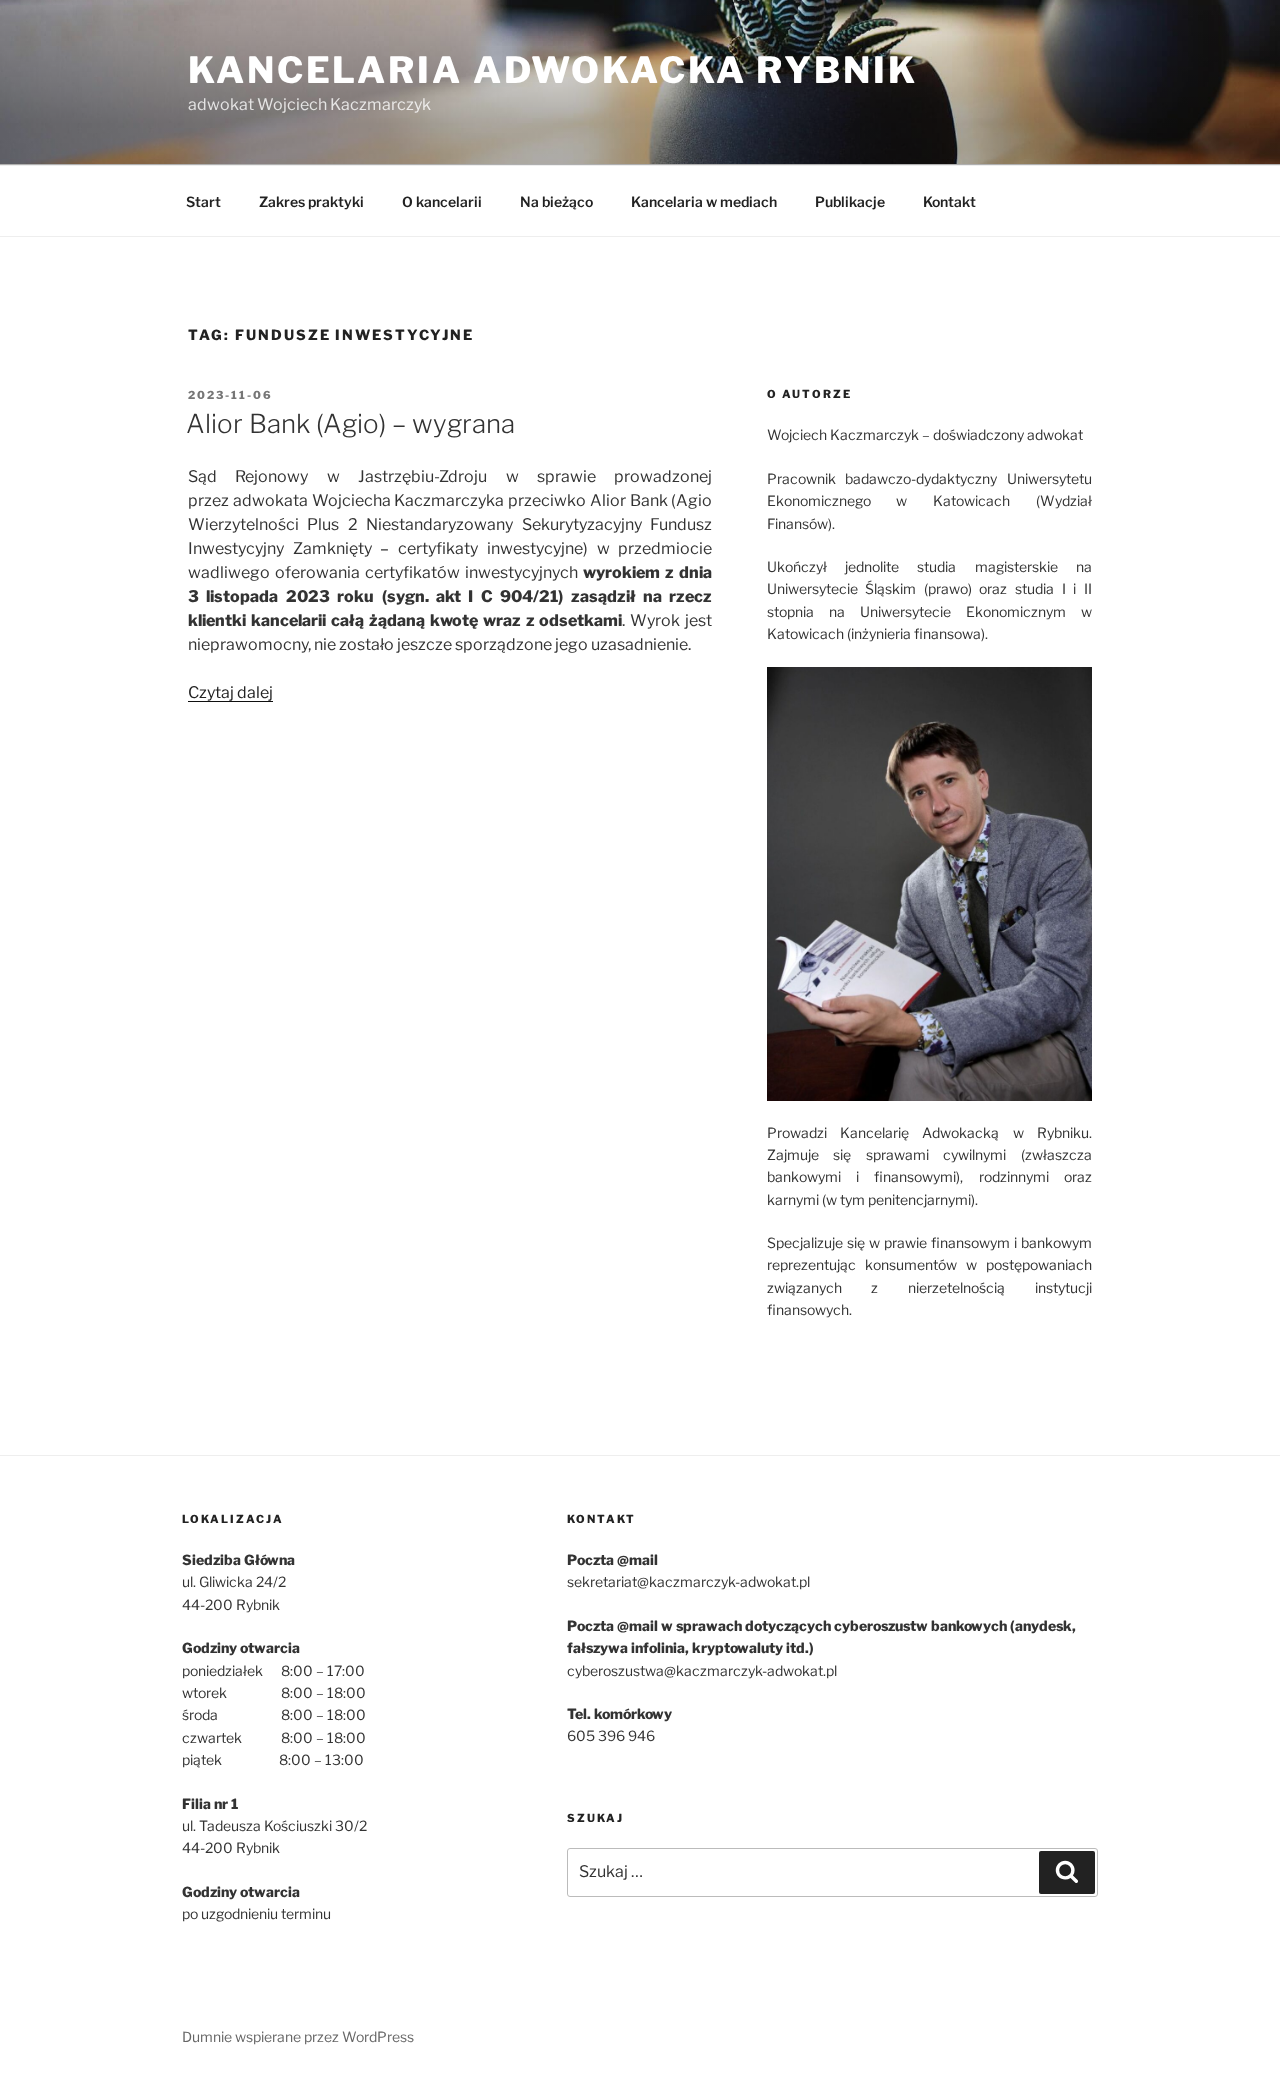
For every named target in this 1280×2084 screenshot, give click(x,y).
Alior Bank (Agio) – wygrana (350, 423)
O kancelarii (442, 201)
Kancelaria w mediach (704, 201)
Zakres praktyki (311, 201)
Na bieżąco (556, 201)
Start (203, 201)
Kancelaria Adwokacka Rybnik (553, 70)
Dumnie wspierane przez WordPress (298, 2036)
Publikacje (850, 201)
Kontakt (949, 201)
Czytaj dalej (230, 692)
